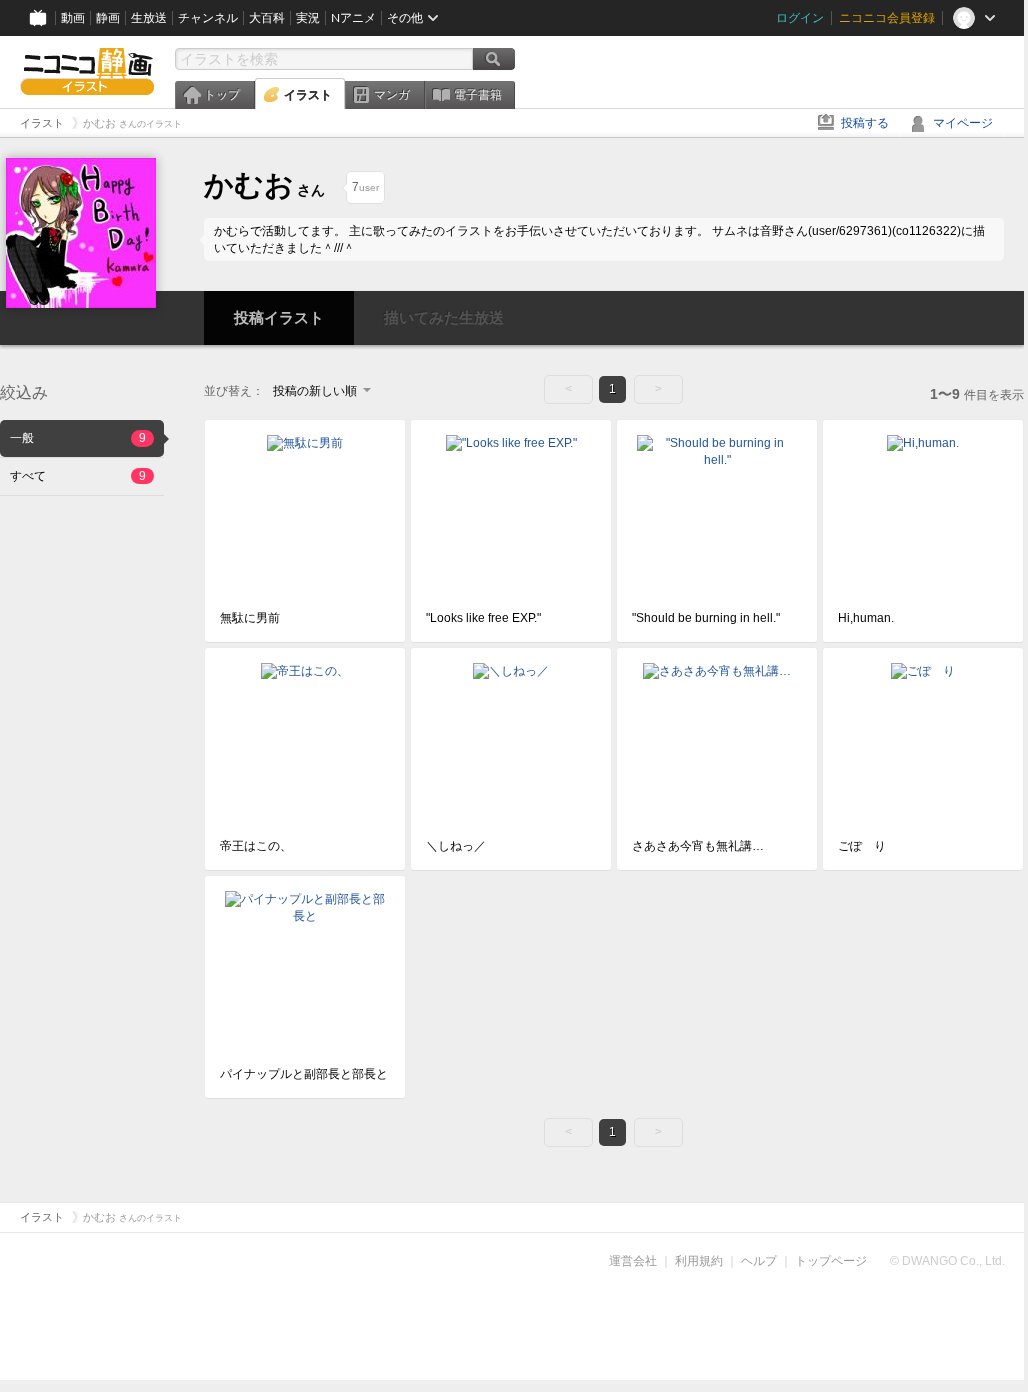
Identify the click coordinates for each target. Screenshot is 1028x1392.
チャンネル (208, 18)
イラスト (308, 95)
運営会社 (633, 1261)
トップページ (831, 1261)
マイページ (963, 123)
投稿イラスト (279, 317)
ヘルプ (759, 1261)
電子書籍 (478, 95)
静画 (108, 18)
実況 (308, 18)
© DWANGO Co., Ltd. (947, 1261)
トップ (222, 95)
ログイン (800, 18)
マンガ (392, 95)
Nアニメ (353, 18)
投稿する (865, 123)
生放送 (149, 18)
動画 (73, 18)
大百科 (267, 18)
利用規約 (699, 1261)
